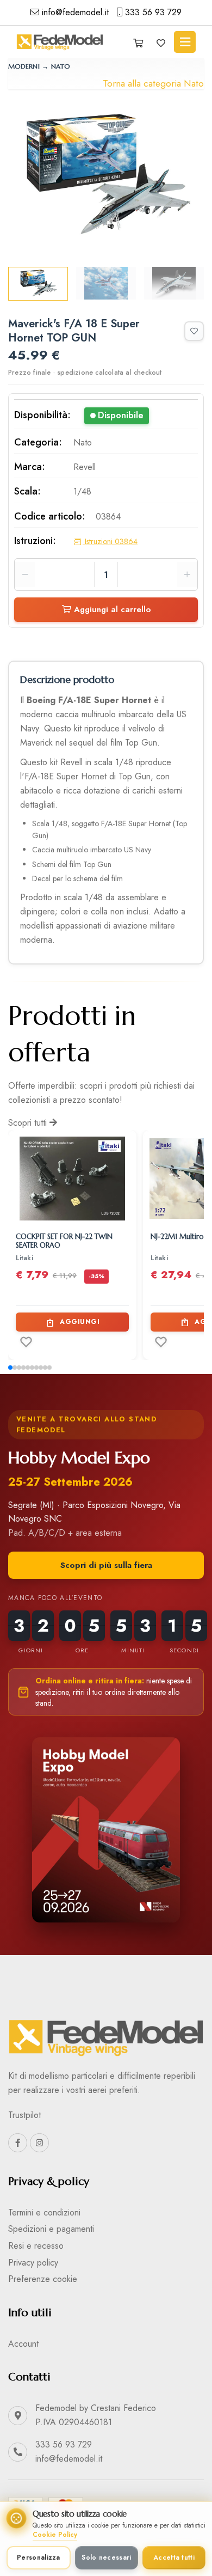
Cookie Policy (55, 2535)
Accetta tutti (174, 2557)
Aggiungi (80, 1322)
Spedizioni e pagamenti (51, 2229)
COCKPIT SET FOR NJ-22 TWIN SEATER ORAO (64, 1241)
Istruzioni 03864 (110, 541)
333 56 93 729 (152, 12)
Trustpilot (24, 2115)
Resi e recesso (36, 2246)
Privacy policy (33, 2263)
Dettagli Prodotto (78, 1189)
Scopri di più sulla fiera (106, 1565)
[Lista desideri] (161, 44)
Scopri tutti (29, 1123)
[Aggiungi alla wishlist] (194, 331)
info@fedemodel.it (74, 12)
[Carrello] (138, 44)
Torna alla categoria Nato (153, 83)
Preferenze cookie (43, 2279)
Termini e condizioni (44, 2212)
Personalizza (39, 2557)
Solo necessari (106, 2557)
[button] (10, 1368)
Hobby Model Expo (79, 1458)
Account (23, 2344)
